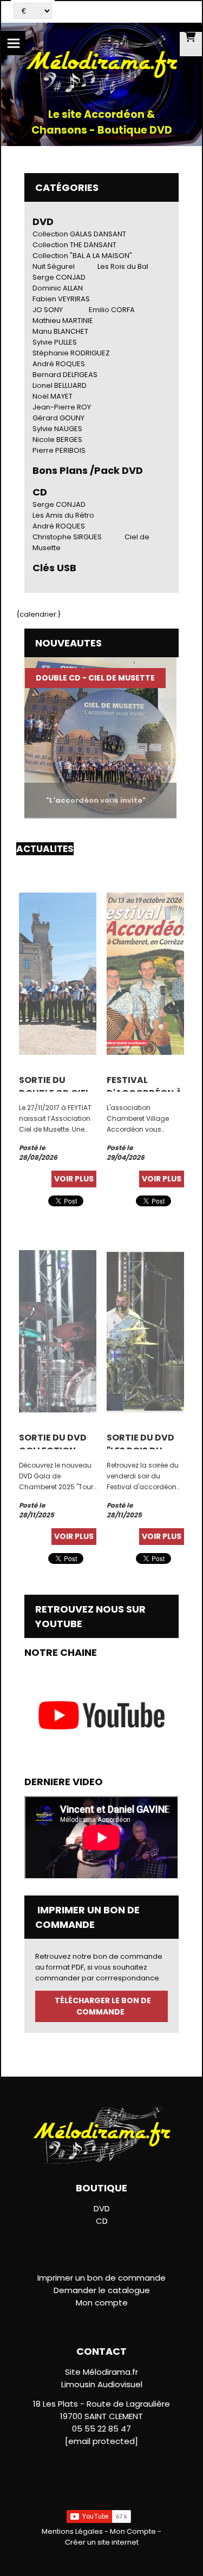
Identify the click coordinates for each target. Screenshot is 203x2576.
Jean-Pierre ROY (62, 407)
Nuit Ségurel (54, 266)
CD (102, 2221)
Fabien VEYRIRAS (61, 299)
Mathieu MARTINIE (63, 321)
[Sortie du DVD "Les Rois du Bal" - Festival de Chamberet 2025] (145, 1330)
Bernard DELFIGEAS (65, 375)
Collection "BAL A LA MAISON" (82, 256)
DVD (43, 222)
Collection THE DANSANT (74, 245)
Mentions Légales (72, 2531)
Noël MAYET (53, 396)
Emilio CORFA (112, 310)
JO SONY (48, 310)
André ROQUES (59, 364)
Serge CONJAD (59, 277)
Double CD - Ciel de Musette (80, 678)
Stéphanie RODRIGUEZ (71, 353)
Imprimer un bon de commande (101, 2278)
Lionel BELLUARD (60, 385)
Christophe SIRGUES (67, 537)
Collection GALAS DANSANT (79, 234)
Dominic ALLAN (58, 288)
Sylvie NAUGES (57, 429)
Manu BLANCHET (60, 331)
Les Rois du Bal (123, 266)
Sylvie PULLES (55, 342)
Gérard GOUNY (58, 418)
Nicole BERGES (57, 440)
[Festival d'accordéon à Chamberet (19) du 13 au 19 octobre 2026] (145, 973)
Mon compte (102, 2303)
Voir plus (74, 1179)
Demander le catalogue (102, 2290)
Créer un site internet (102, 2542)
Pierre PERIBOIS (59, 450)
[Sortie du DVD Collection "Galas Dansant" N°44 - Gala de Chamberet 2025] (58, 1330)
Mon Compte (133, 2531)
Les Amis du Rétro (63, 515)
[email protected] (101, 2441)
